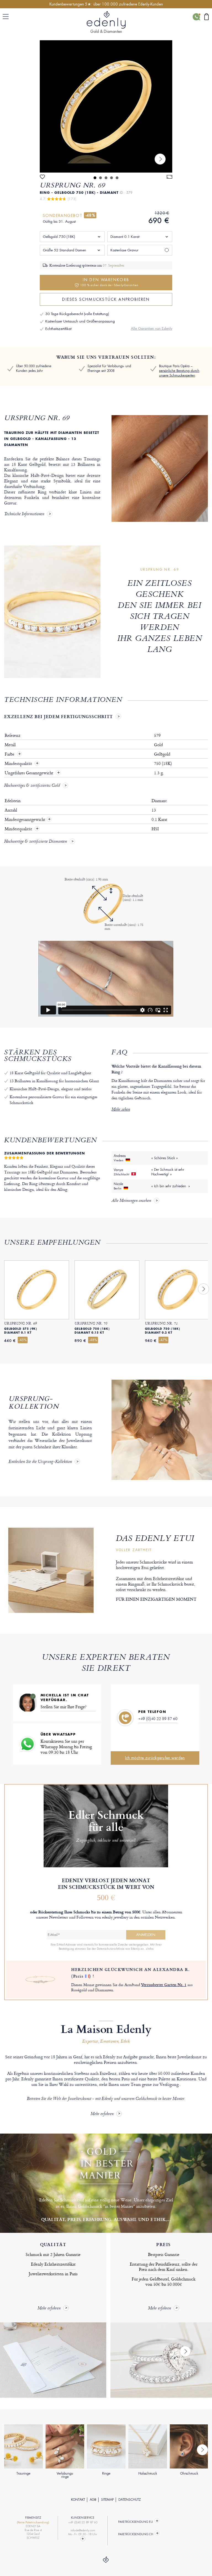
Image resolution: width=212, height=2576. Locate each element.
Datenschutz (130, 2500)
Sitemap (107, 2500)
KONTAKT (78, 2500)
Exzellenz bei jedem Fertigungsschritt (59, 716)
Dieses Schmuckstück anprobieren (106, 299)
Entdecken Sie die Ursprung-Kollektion (40, 1462)
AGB (93, 2500)
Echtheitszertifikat (58, 329)
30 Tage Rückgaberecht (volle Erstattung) (77, 314)
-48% (90, 215)
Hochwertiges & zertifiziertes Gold (32, 786)
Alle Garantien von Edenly (152, 328)
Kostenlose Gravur (124, 250)
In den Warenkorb (109, 282)
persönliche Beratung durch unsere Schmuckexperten (179, 373)
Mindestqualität (19, 764)
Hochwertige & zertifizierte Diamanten (35, 842)
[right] (160, 159)
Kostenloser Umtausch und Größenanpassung (80, 321)
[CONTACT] (83, 2539)
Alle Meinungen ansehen (131, 1201)
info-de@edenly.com (83, 2530)
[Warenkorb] (206, 17)
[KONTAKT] (196, 17)
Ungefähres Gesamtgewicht (30, 773)
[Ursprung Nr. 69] (106, 106)
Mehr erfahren (102, 2114)
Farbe (10, 754)
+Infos (149, 1949)
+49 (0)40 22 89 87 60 (158, 1719)
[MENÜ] (7, 17)
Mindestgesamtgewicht (28, 820)
